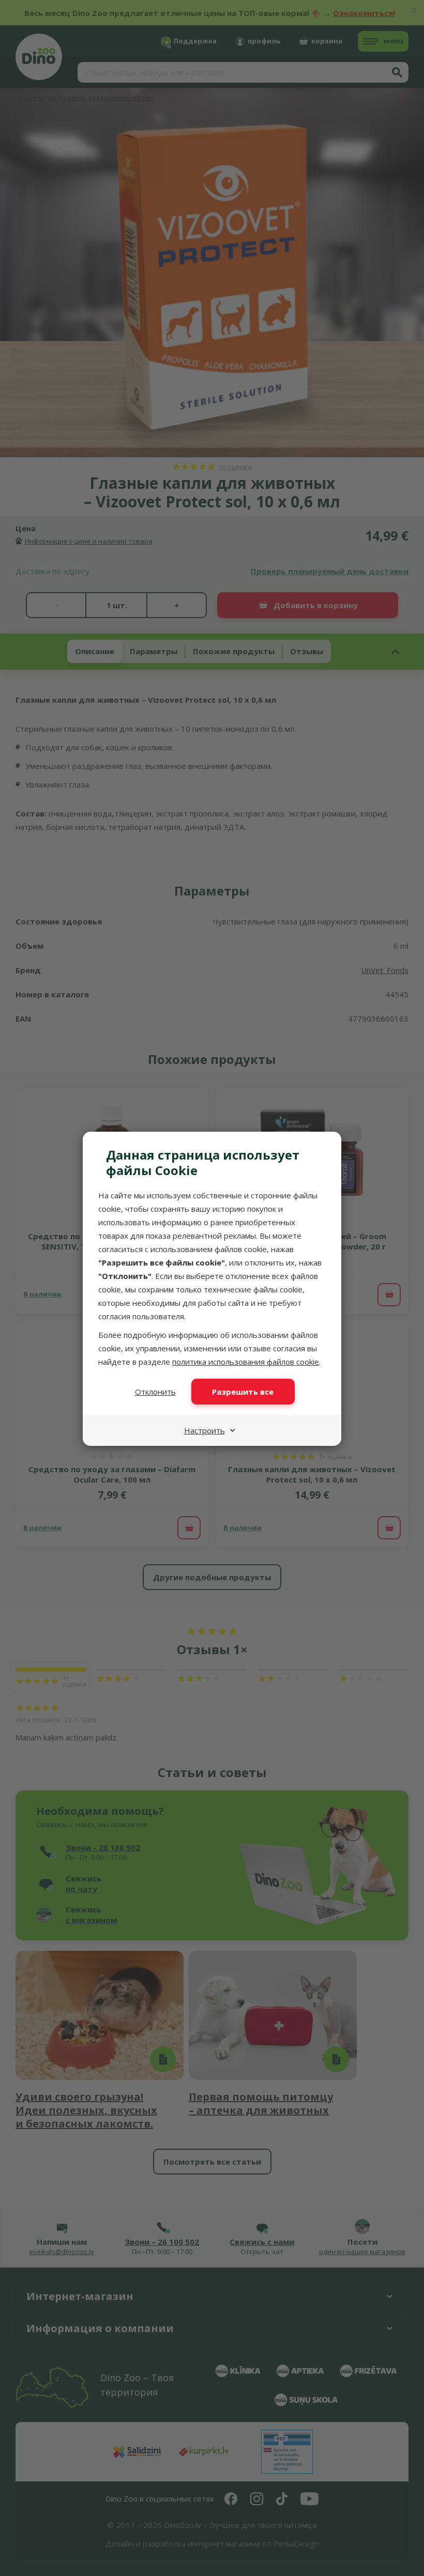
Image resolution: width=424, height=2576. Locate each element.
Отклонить (155, 1392)
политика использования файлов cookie (246, 1362)
